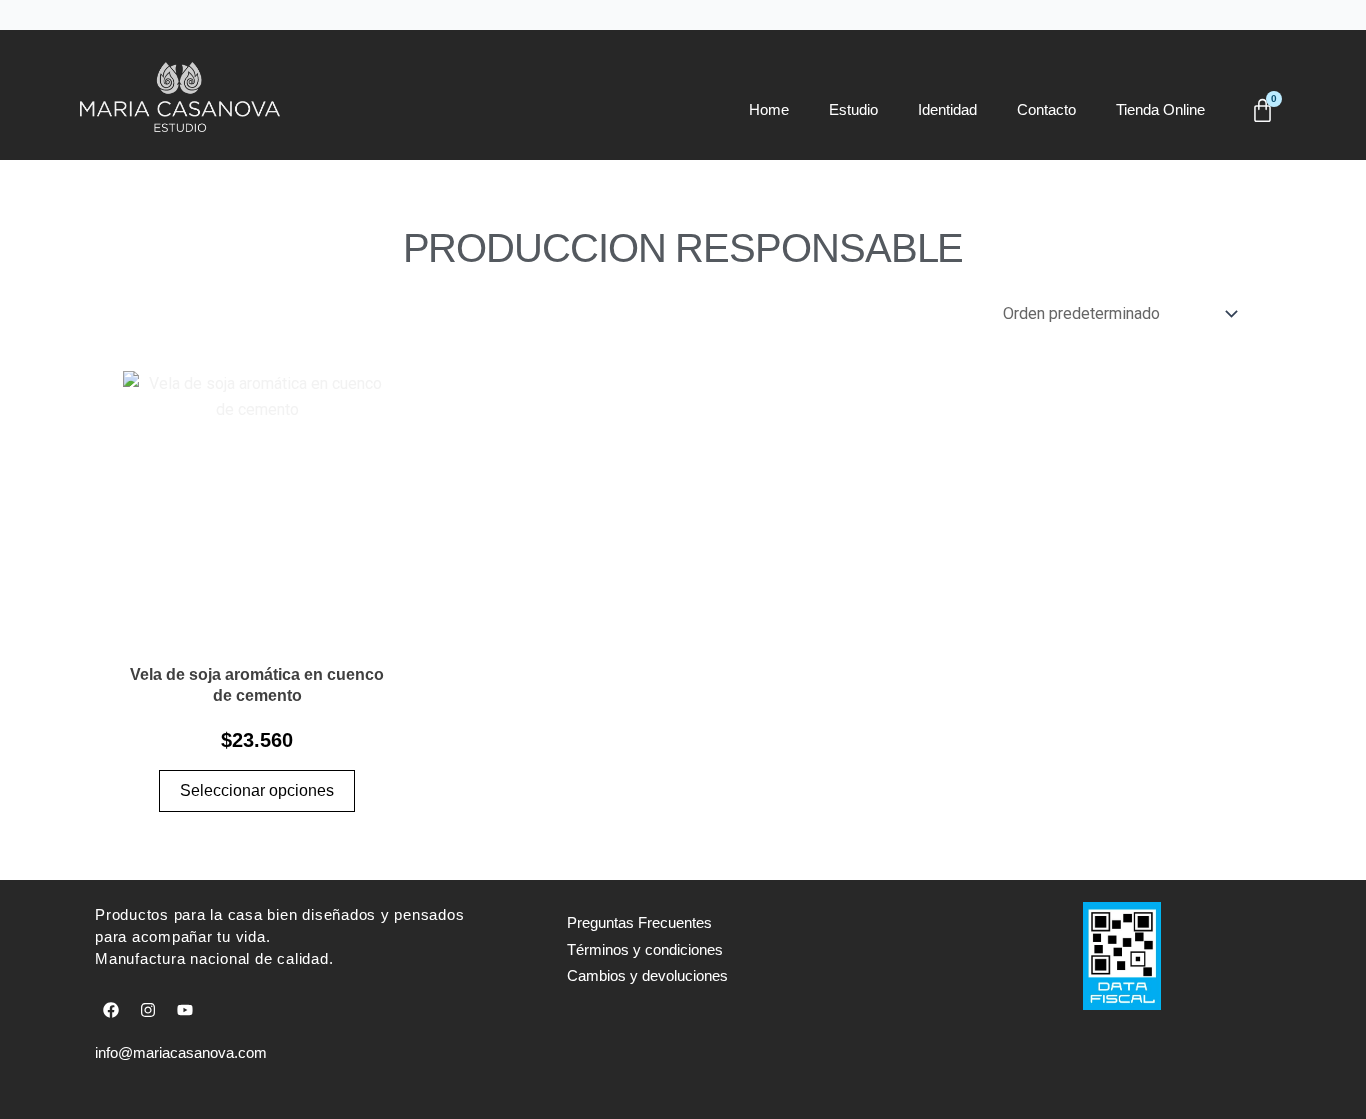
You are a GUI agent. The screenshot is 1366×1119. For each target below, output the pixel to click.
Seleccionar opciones (257, 790)
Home (769, 109)
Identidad (947, 109)
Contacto (1046, 109)
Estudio (853, 109)
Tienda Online (1160, 109)
